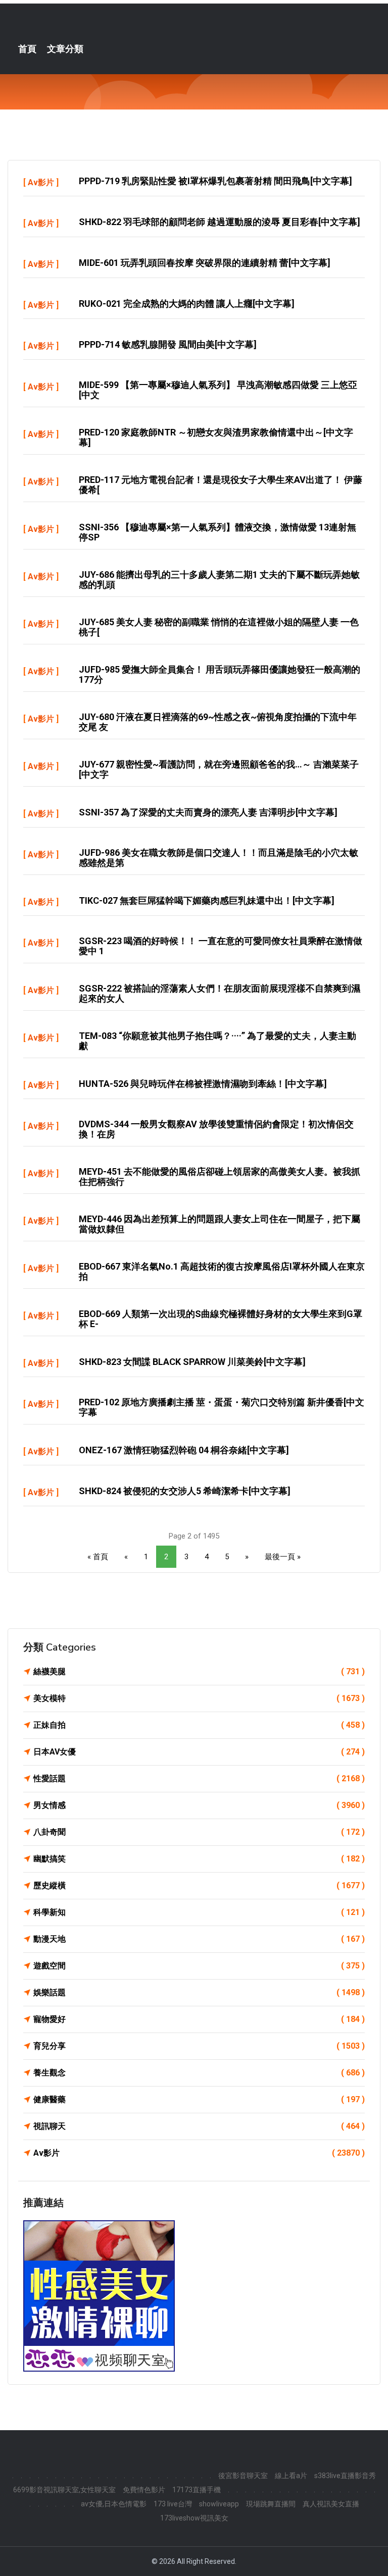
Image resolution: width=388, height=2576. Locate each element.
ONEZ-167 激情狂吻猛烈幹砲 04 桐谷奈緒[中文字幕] (184, 1450)
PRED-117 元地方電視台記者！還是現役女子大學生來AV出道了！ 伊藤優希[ (221, 485)
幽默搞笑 (199, 1859)
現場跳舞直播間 (271, 2504)
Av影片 (41, 182)
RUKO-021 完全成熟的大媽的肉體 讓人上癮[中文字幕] (187, 304)
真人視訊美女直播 (331, 2504)
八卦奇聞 (199, 1832)
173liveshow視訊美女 (194, 2518)
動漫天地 (199, 1939)
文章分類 (65, 49)
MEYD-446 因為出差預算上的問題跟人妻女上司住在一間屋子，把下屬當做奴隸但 (220, 1224)
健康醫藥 (199, 2099)
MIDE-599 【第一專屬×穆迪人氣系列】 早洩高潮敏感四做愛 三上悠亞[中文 (218, 390)
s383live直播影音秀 (345, 2476)
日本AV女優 (199, 1752)
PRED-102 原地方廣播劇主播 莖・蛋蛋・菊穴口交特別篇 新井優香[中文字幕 (222, 1407)
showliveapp (219, 2504)
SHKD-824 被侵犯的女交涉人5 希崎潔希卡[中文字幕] (185, 1491)
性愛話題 (199, 1778)
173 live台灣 (173, 2504)
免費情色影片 (144, 2490)
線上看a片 (291, 2476)
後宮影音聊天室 (243, 2476)
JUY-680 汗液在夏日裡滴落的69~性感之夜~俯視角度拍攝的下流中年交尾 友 (218, 722)
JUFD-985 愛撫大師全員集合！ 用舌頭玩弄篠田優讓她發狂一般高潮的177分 (220, 674)
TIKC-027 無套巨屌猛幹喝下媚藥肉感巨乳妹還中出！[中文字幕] (207, 900)
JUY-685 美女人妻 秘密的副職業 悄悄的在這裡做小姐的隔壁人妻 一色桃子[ (219, 627)
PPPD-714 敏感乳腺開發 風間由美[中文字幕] (168, 344)
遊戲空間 (199, 1966)
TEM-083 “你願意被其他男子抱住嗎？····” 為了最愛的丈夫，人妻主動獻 (217, 1041)
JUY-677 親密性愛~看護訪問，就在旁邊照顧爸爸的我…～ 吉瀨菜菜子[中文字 (219, 769)
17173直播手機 (197, 2490)
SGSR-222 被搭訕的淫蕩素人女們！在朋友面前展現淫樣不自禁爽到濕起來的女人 (220, 993)
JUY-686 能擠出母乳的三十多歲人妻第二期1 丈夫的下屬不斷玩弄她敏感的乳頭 (219, 580)
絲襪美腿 (199, 1671)
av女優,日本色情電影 (114, 2504)
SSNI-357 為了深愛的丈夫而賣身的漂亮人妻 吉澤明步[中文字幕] (208, 812)
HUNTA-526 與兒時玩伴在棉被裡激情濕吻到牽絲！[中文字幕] (203, 1084)
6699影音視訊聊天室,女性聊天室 (64, 2490)
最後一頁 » (283, 1557)
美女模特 (199, 1698)
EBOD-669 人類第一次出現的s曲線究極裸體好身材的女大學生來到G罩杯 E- (221, 1319)
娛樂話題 (199, 1992)
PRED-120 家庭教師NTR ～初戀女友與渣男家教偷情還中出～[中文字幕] (216, 437)
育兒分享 (199, 2046)
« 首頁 (98, 1557)
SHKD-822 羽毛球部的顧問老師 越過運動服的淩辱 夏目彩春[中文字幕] (220, 222)
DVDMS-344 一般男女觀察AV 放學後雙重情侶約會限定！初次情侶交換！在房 (216, 1129)
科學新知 (199, 1912)
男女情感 (199, 1805)
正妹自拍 (199, 1725)
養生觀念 (199, 2073)
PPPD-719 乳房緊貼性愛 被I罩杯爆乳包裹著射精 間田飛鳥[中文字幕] (215, 181)
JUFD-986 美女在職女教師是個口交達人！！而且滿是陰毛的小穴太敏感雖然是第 (219, 858)
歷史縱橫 (199, 1885)
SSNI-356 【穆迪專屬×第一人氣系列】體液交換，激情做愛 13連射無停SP (217, 532)
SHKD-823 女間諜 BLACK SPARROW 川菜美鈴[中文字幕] (192, 1362)
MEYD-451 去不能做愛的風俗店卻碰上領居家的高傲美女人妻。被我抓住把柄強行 (220, 1176)
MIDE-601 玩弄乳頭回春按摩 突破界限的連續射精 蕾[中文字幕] (205, 263)
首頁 (27, 49)
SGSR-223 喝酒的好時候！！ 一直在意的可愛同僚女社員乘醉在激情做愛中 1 (221, 946)
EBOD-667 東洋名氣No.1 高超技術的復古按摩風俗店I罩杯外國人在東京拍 (222, 1271)
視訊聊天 (199, 2126)
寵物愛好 (199, 2019)
